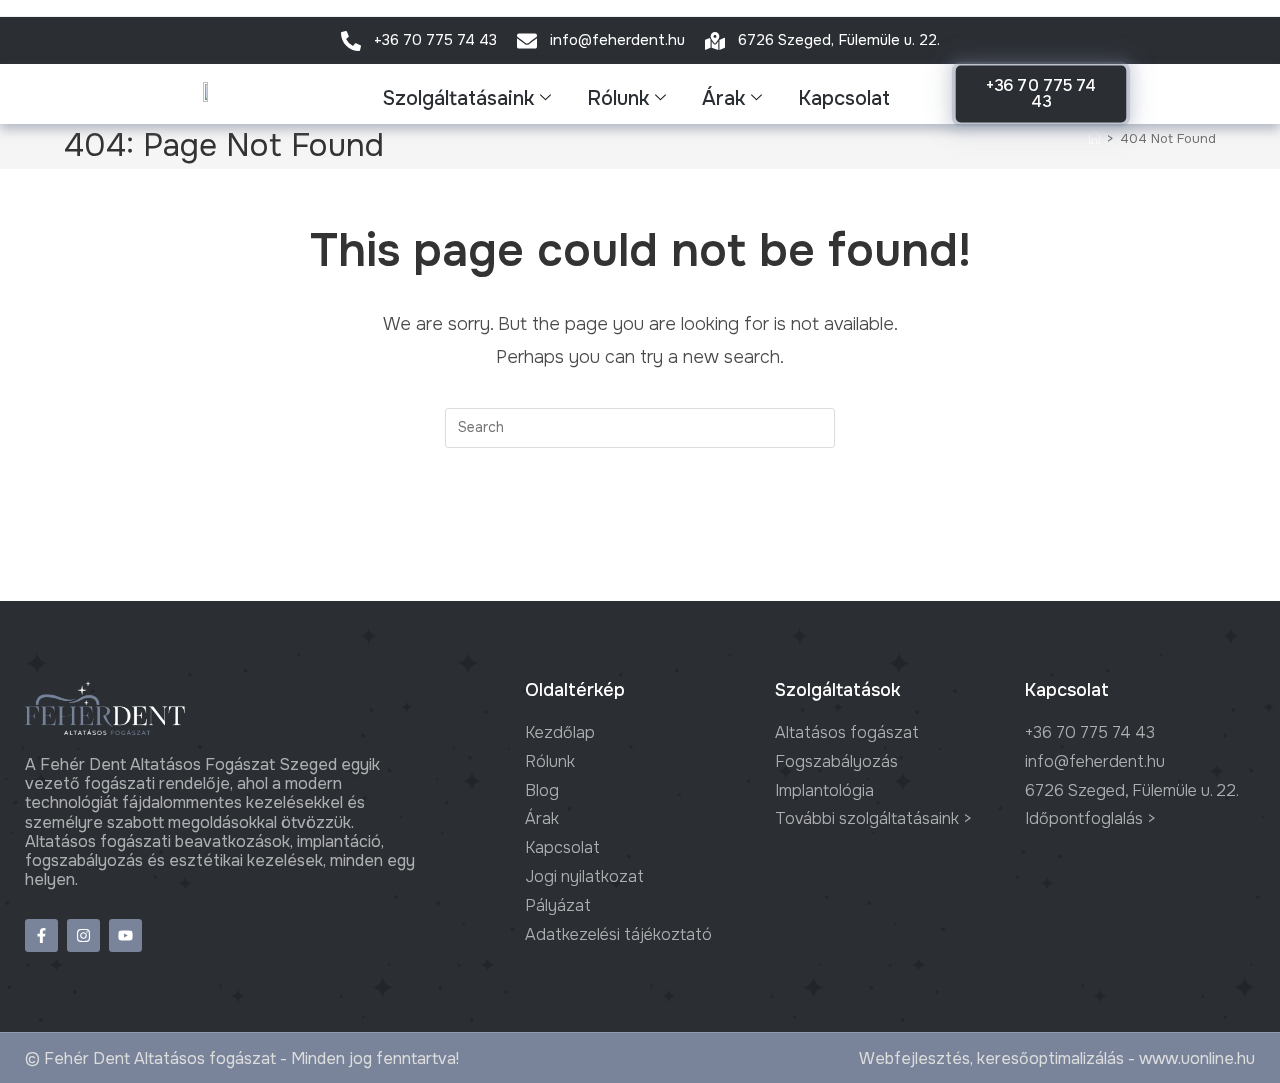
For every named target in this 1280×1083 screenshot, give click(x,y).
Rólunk (618, 98)
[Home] (1094, 138)
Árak (723, 98)
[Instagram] (83, 935)
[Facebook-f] (41, 935)
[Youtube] (125, 935)
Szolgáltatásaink (458, 98)
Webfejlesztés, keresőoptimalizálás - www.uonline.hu (1057, 1058)
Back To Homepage (640, 529)
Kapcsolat (844, 98)
